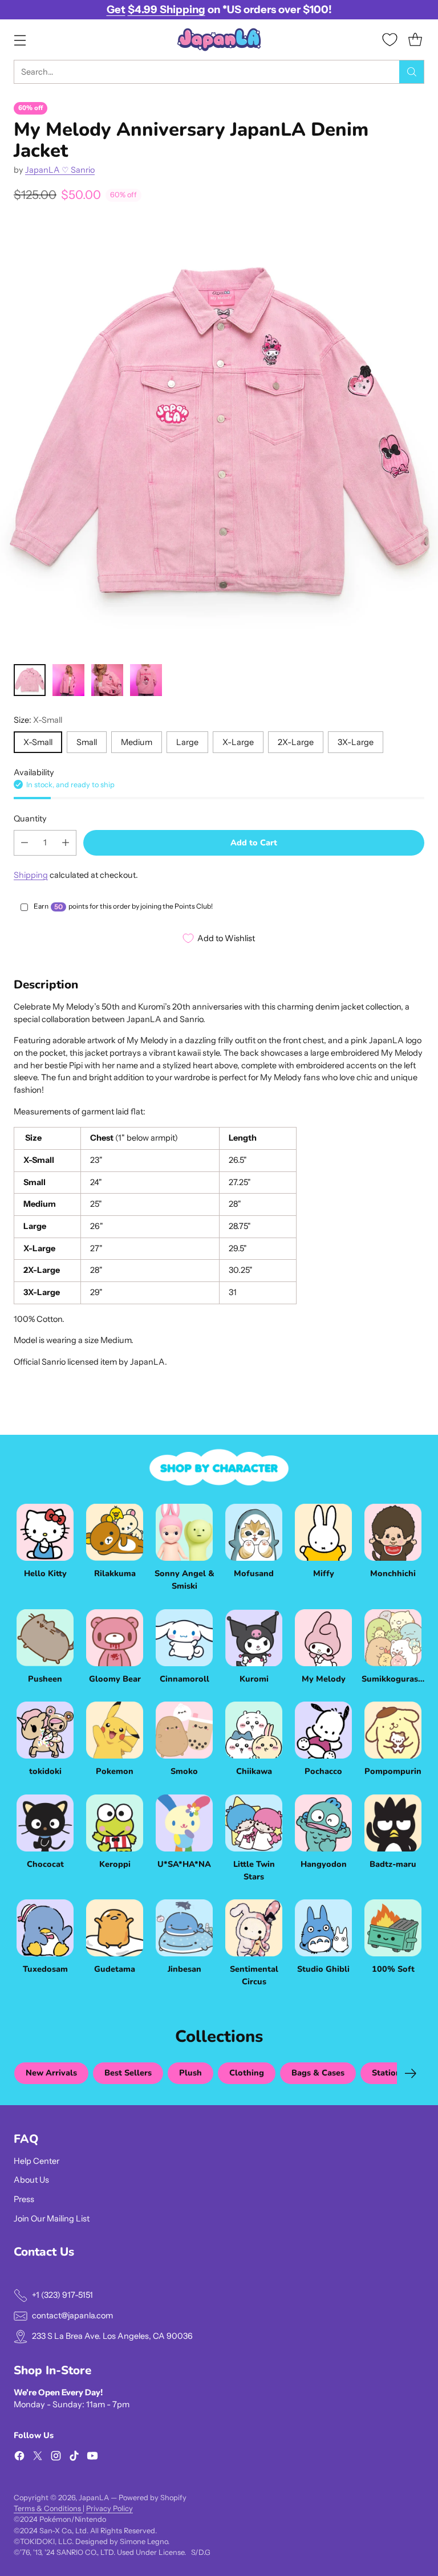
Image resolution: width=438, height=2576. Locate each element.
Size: (38, 720)
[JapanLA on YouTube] (92, 2458)
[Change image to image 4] (146, 680)
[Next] (411, 2073)
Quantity (30, 819)
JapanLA (94, 2498)
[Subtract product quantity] (25, 843)
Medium (137, 742)
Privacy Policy (109, 2508)
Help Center (36, 2161)
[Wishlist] (390, 40)
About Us (31, 2180)
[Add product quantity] (66, 843)
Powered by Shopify (153, 2498)
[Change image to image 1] (30, 680)
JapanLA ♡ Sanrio (60, 170)
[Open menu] (20, 40)
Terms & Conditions (48, 2508)
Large (187, 742)
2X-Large (296, 742)
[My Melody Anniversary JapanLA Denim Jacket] (219, 436)
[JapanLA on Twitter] (38, 2458)
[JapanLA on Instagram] (56, 2458)
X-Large (238, 742)
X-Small (38, 742)
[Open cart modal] (415, 40)
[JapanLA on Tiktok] (74, 2458)
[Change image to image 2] (68, 680)
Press (24, 2199)
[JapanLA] (219, 40)
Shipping (31, 875)
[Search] (412, 72)
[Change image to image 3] (107, 680)
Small (87, 742)
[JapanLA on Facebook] (19, 2458)
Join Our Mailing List (52, 2219)
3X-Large (356, 742)
